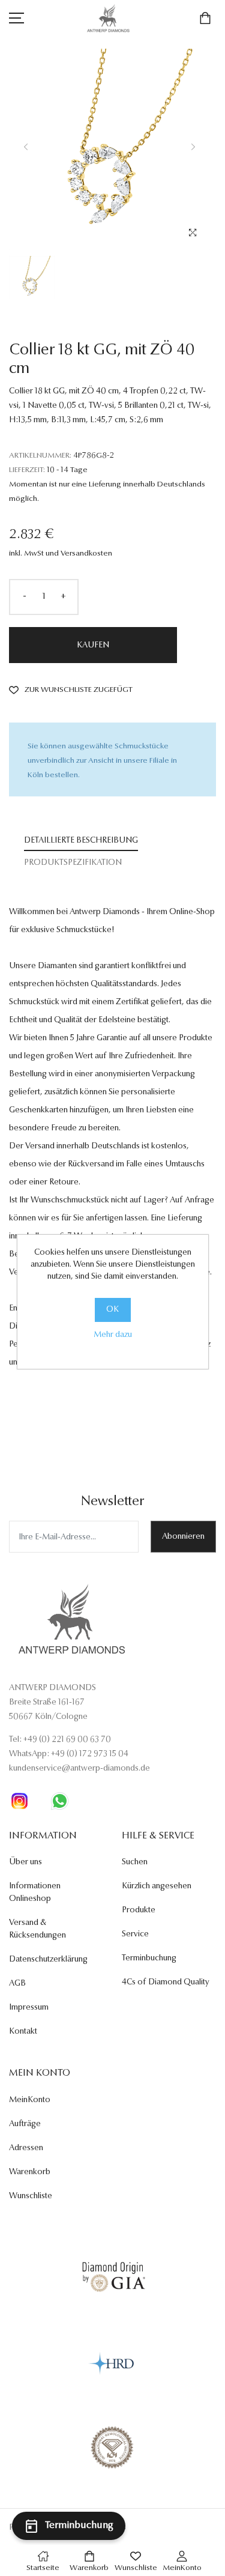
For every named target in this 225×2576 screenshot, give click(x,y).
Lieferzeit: (27, 470)
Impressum (29, 2008)
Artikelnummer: (40, 456)
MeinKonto (30, 2100)
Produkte (139, 1911)
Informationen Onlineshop (35, 1893)
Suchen (135, 1862)
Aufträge (25, 2124)
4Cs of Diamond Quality (166, 1983)
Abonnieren (183, 1537)
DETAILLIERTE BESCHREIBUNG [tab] (81, 841)
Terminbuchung (149, 1959)
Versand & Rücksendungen (37, 1929)
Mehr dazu (113, 1335)
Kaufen (93, 646)
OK (112, 1310)
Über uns (25, 1862)
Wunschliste (31, 2196)
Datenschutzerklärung (48, 1960)
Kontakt (23, 2032)
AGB (17, 1984)
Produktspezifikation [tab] (73, 863)
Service (135, 1935)
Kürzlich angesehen (157, 1887)
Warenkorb (30, 2172)
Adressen (26, 2148)
